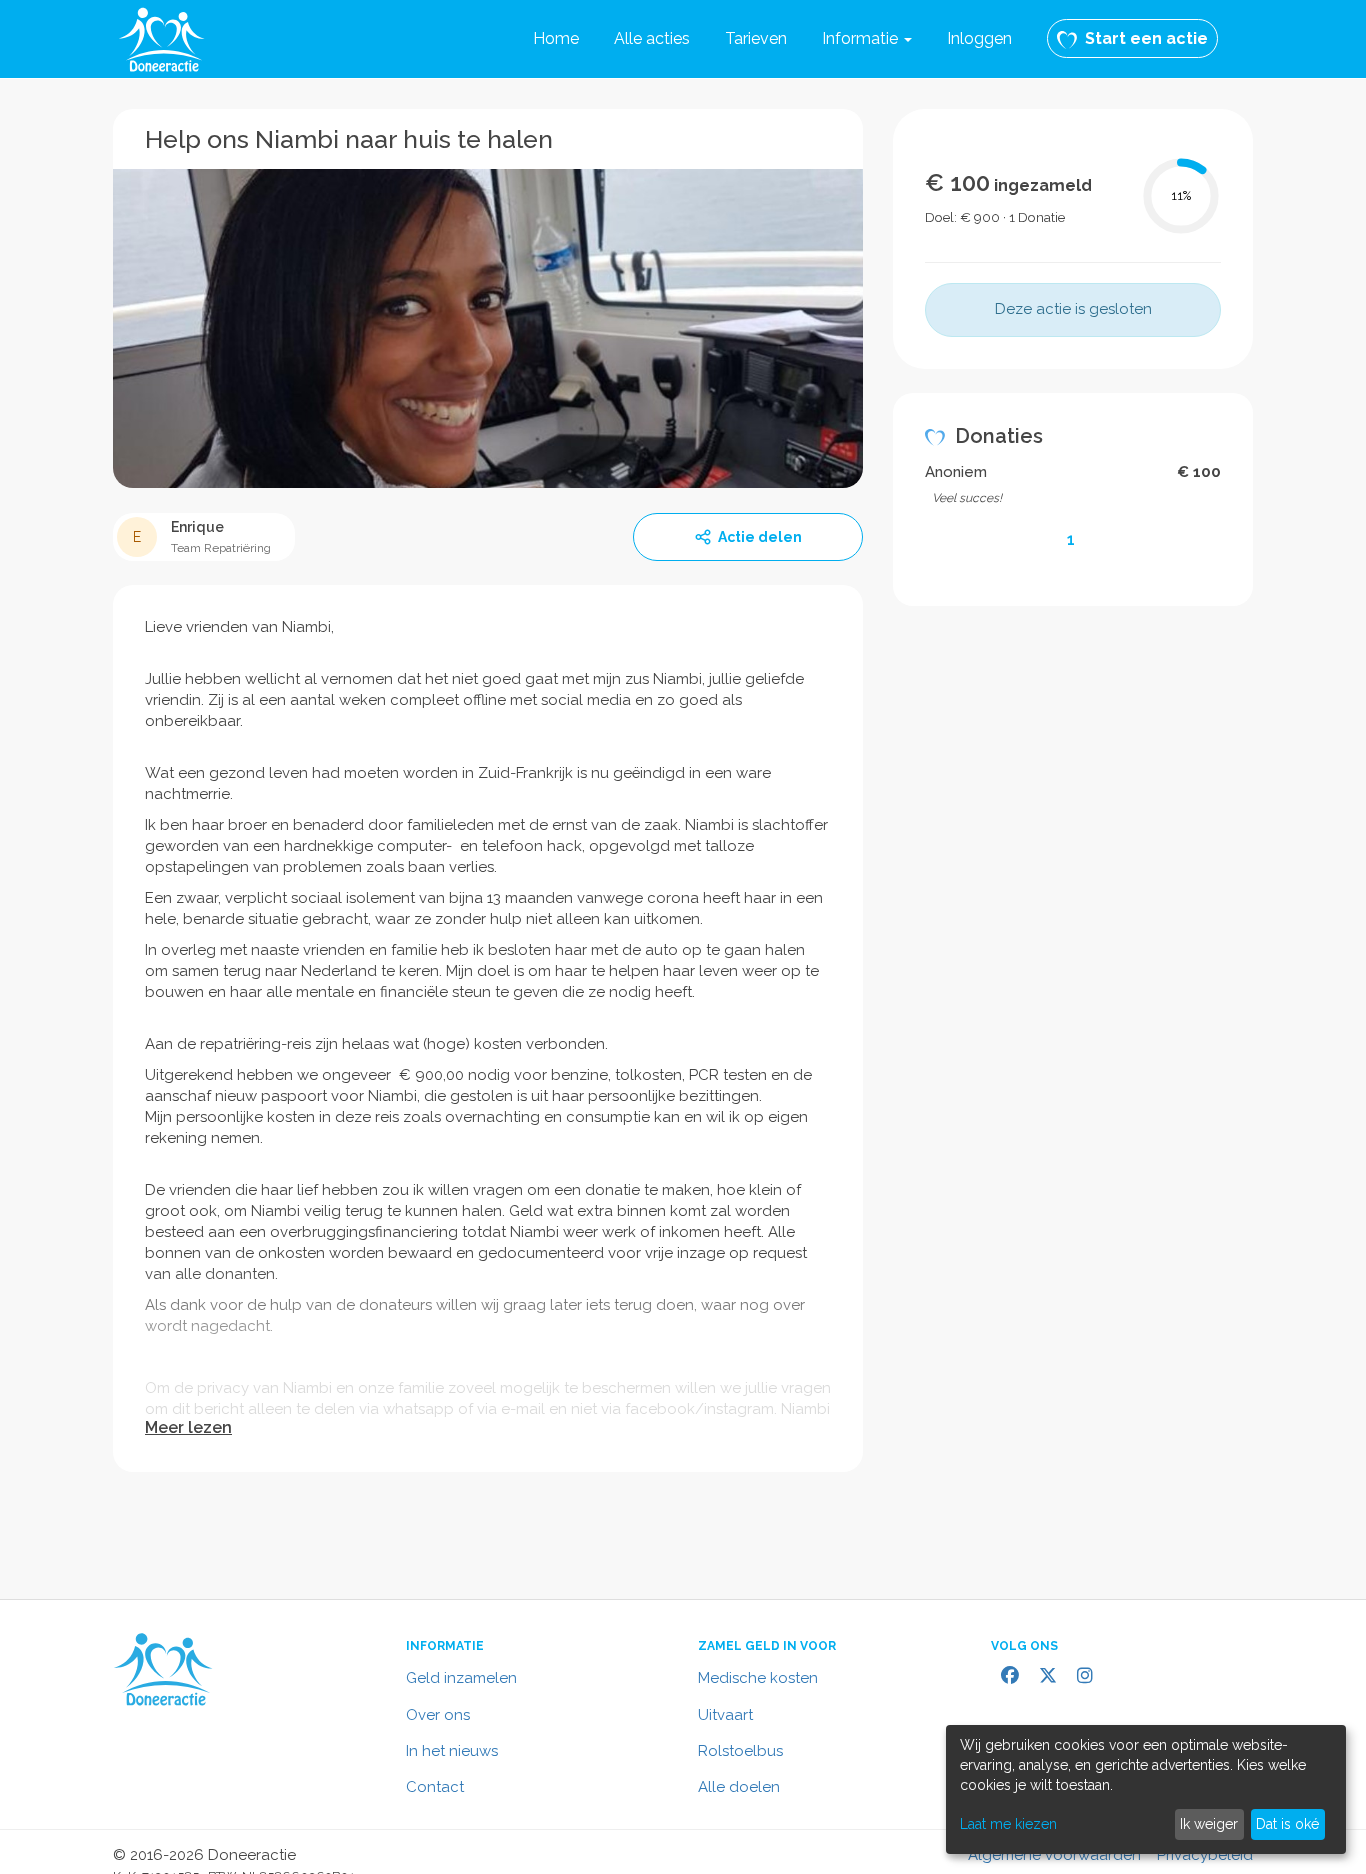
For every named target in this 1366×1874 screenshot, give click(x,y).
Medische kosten (758, 1678)
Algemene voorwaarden (1054, 1855)
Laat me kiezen (1008, 1824)
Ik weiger (1209, 1824)
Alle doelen (739, 1787)
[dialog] (1146, 1789)
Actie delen (760, 537)
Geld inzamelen (461, 1678)
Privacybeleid (1205, 1855)
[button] (867, 39)
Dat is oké (1287, 1824)
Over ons (438, 1715)
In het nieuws (452, 1751)
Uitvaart (725, 1715)
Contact (435, 1787)
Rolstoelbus (740, 1751)
